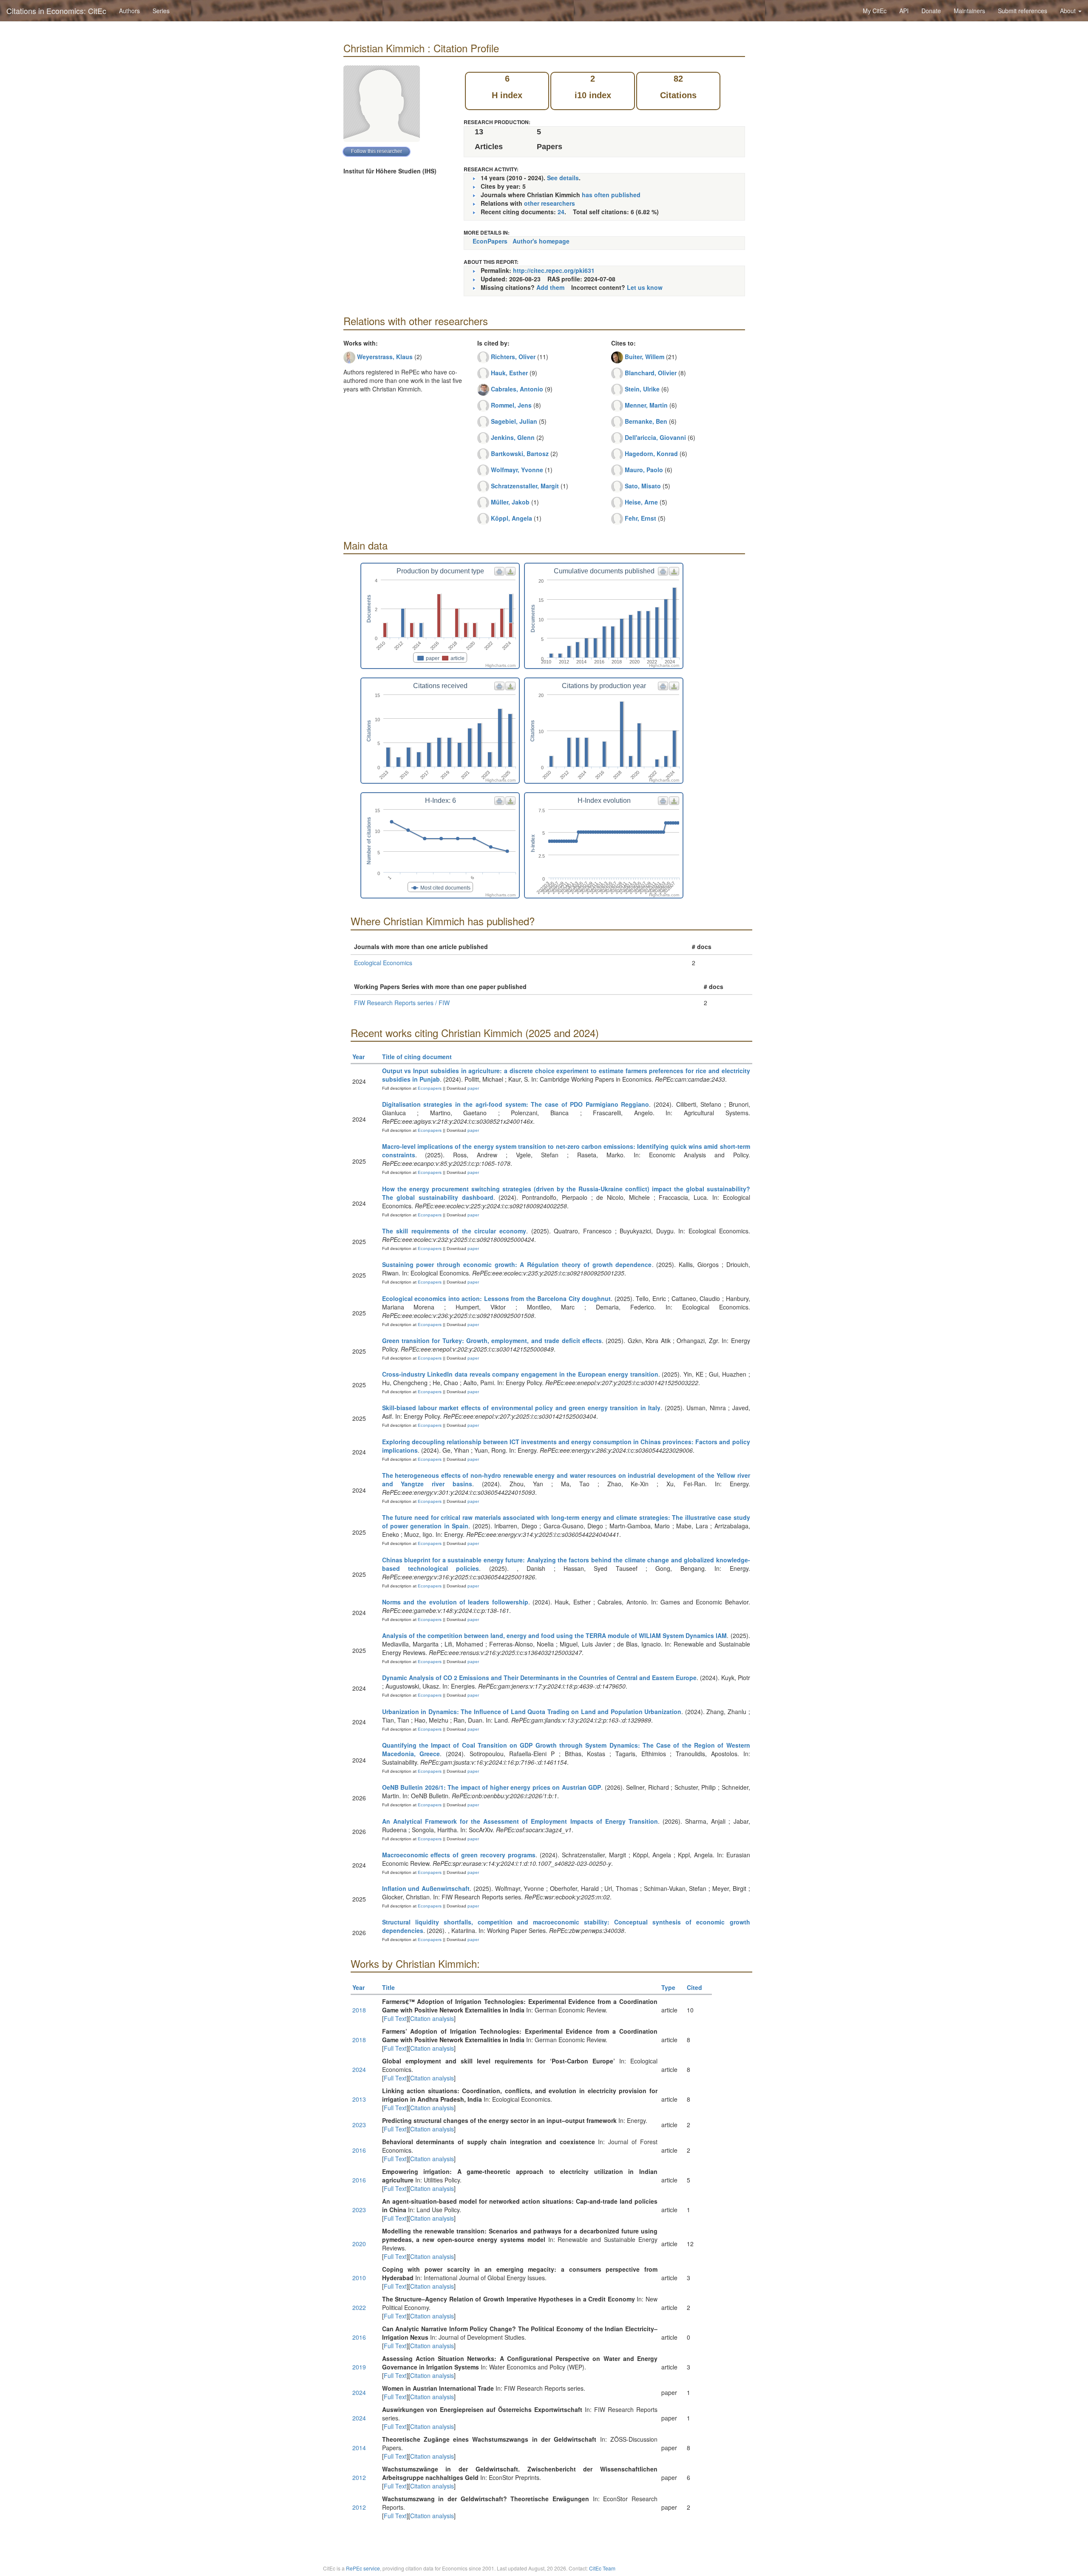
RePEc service (363, 2568)
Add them (550, 287)
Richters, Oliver (513, 357)
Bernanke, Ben (646, 421)
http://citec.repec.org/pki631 (554, 270)
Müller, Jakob (510, 502)
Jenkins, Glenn (513, 437)
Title (388, 1987)
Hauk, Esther (509, 373)
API (904, 11)
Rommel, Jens (511, 405)
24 (561, 212)
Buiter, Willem (645, 357)
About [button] (1069, 11)
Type (668, 1987)
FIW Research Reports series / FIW (402, 1003)
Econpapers (429, 1088)
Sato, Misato (643, 486)
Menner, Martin (646, 405)
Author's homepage (541, 241)
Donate (931, 11)
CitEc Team (602, 2568)
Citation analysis (432, 2018)
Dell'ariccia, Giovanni (655, 437)
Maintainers (969, 11)
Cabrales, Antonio (517, 389)
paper (473, 1088)
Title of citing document (417, 1057)
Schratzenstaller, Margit (525, 486)
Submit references (1023, 11)
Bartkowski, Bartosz (520, 453)
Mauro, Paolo (644, 470)
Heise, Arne (641, 502)
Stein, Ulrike (642, 389)
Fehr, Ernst (640, 518)
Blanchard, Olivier (651, 373)
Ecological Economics (383, 963)
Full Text (395, 2018)
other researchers (550, 203)
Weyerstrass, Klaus (385, 357)
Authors (129, 11)
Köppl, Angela (511, 518)
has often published (611, 195)
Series (161, 11)
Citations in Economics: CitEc (56, 11)
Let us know (645, 287)
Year (358, 1057)
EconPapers (490, 241)
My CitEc (875, 11)
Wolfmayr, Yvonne (517, 470)
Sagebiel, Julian (514, 421)
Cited (694, 1987)
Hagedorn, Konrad (651, 453)
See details (563, 178)
